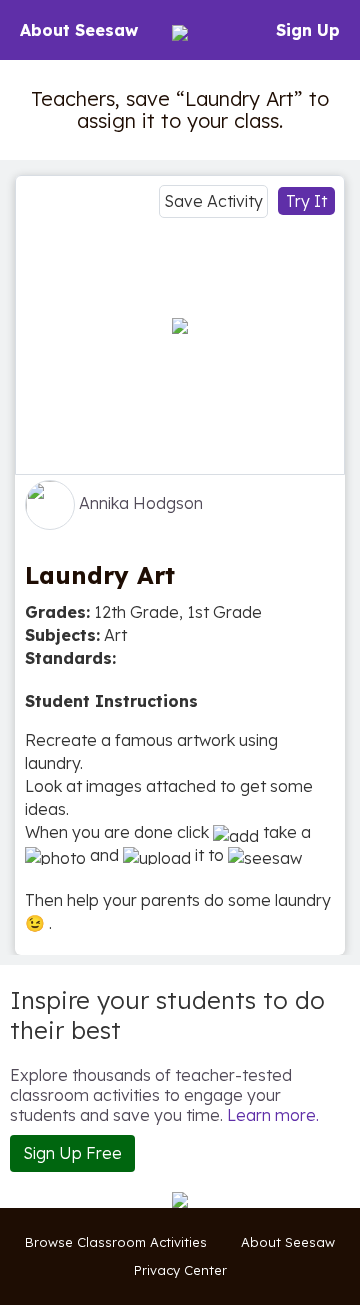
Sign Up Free (72, 1153)
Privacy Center (180, 1270)
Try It (306, 201)
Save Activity (213, 201)
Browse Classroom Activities (116, 1242)
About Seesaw (79, 30)
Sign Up (308, 30)
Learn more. (273, 1115)
